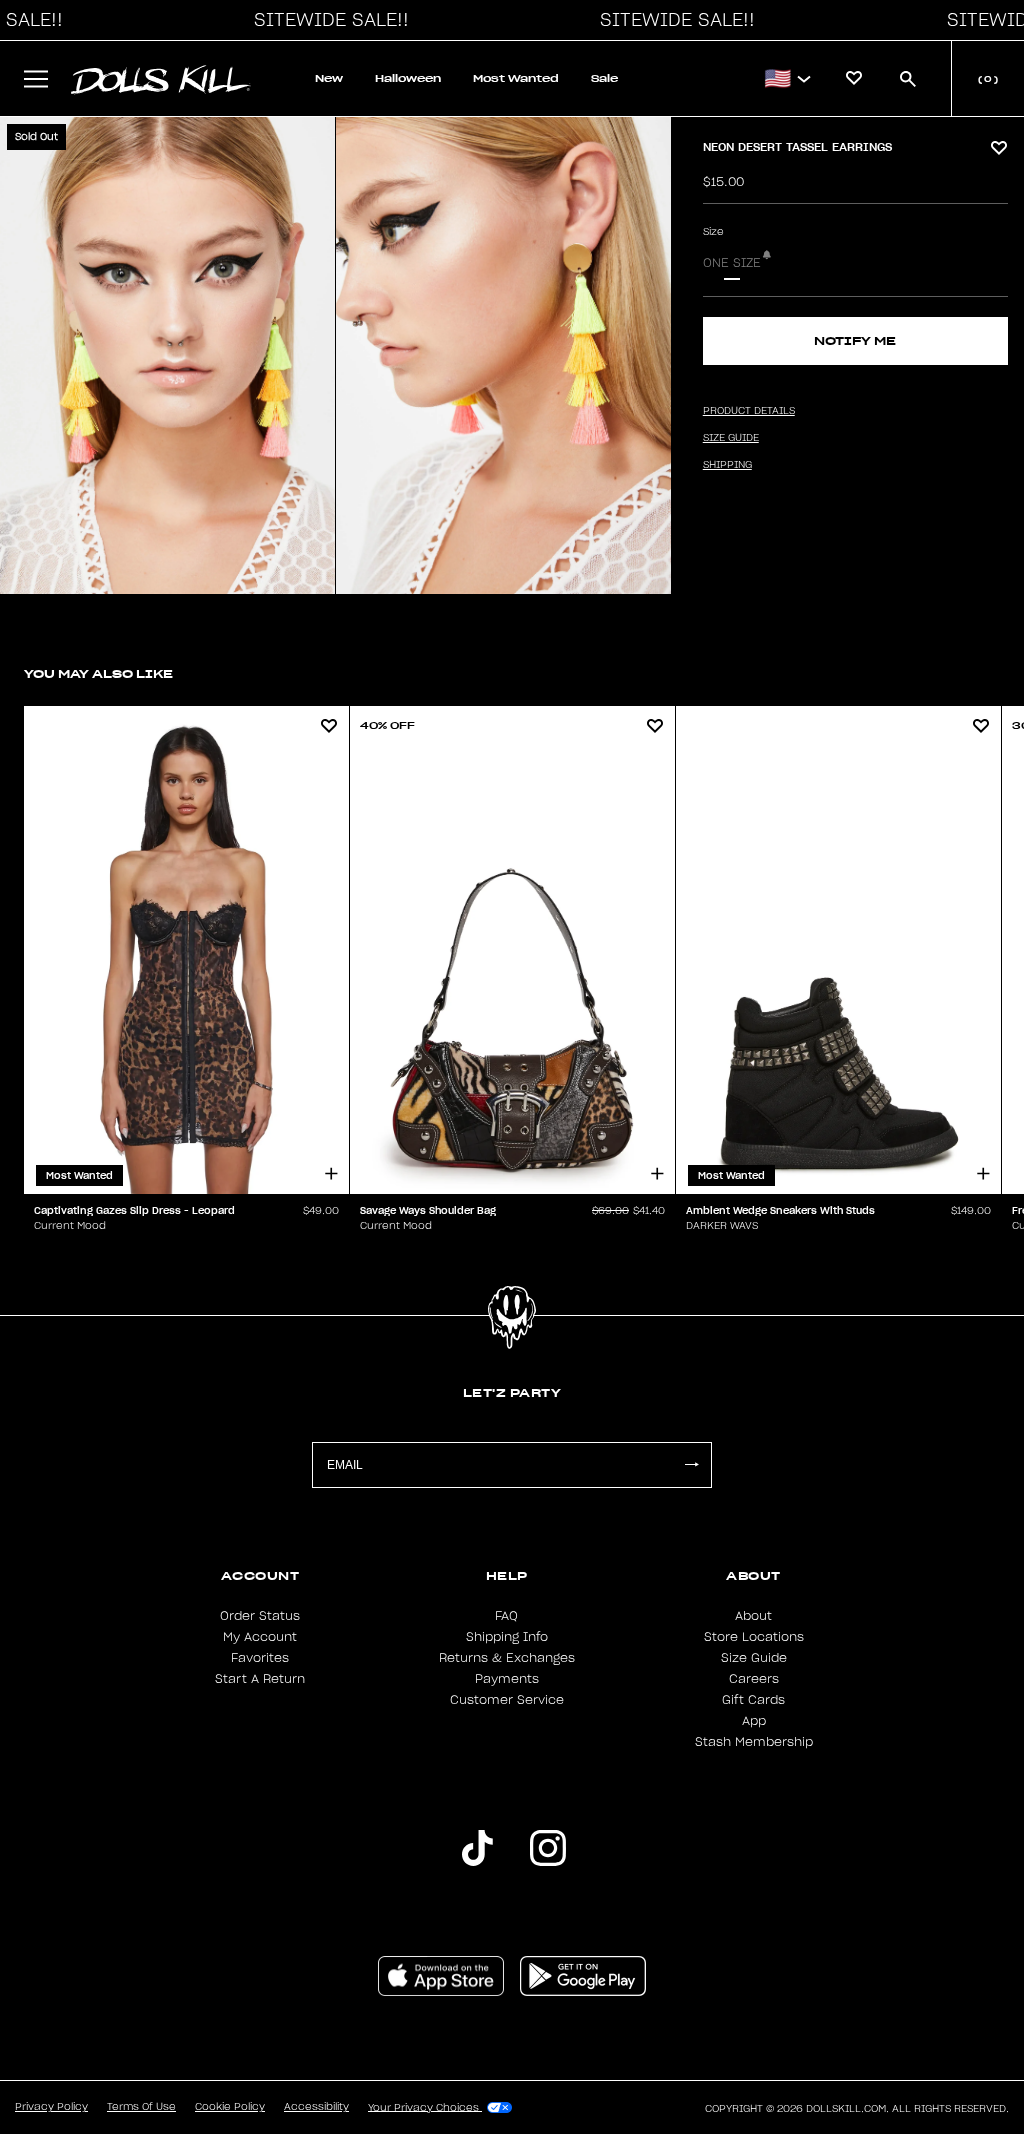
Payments (507, 1679)
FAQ (506, 1616)
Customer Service (507, 1700)
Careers (754, 1679)
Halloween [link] (408, 78)
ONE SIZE (732, 263)
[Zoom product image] (167, 355)
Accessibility (316, 2107)
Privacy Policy (51, 2107)
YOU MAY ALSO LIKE (98, 673)
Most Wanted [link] (516, 78)
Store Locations (754, 1637)
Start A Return (260, 1679)
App (754, 1721)
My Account (260, 1637)
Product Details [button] (749, 411)
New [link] (329, 78)
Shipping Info (507, 1637)
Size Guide (754, 1658)
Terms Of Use (141, 2107)
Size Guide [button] (731, 438)
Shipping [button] (727, 465)
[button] (326, 20)
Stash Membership (754, 1742)
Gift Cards (753, 1700)
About (753, 1616)
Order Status (260, 1616)
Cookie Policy (230, 2107)
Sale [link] (604, 78)
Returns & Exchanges (507, 1658)
